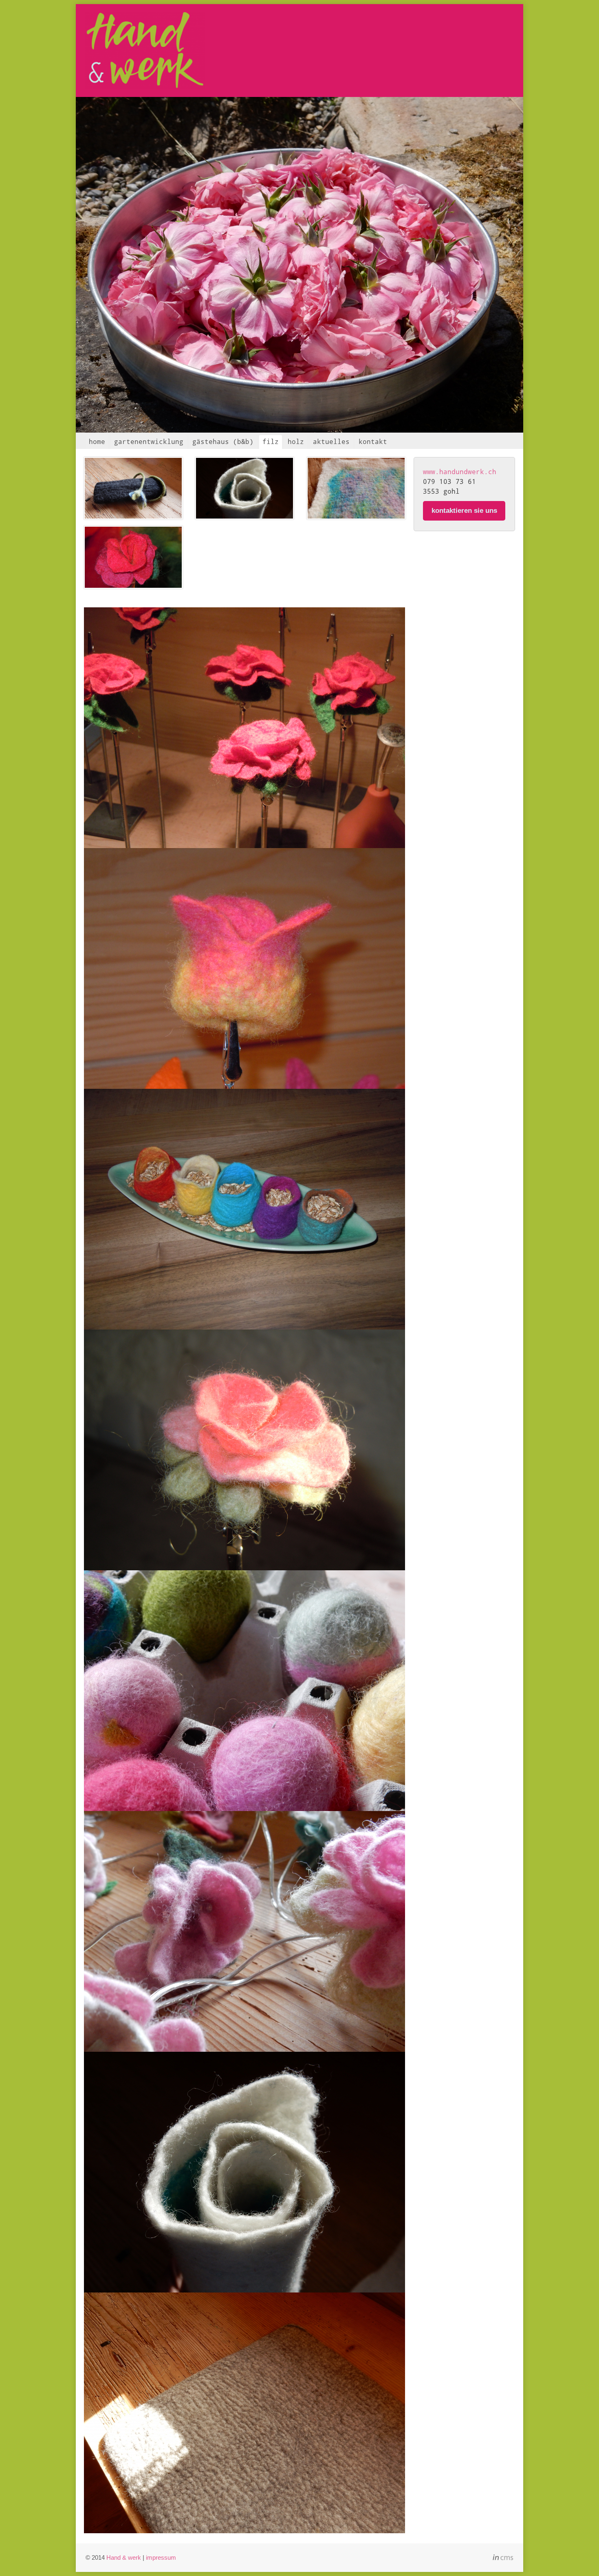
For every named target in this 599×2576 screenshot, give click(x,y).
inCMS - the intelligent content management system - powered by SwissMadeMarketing (503, 2558)
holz (296, 441)
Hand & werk (124, 2557)
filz (271, 441)
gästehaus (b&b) (223, 441)
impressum (161, 2557)
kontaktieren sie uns (464, 511)
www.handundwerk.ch (460, 471)
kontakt (373, 441)
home (97, 441)
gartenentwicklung (149, 441)
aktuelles (331, 441)
